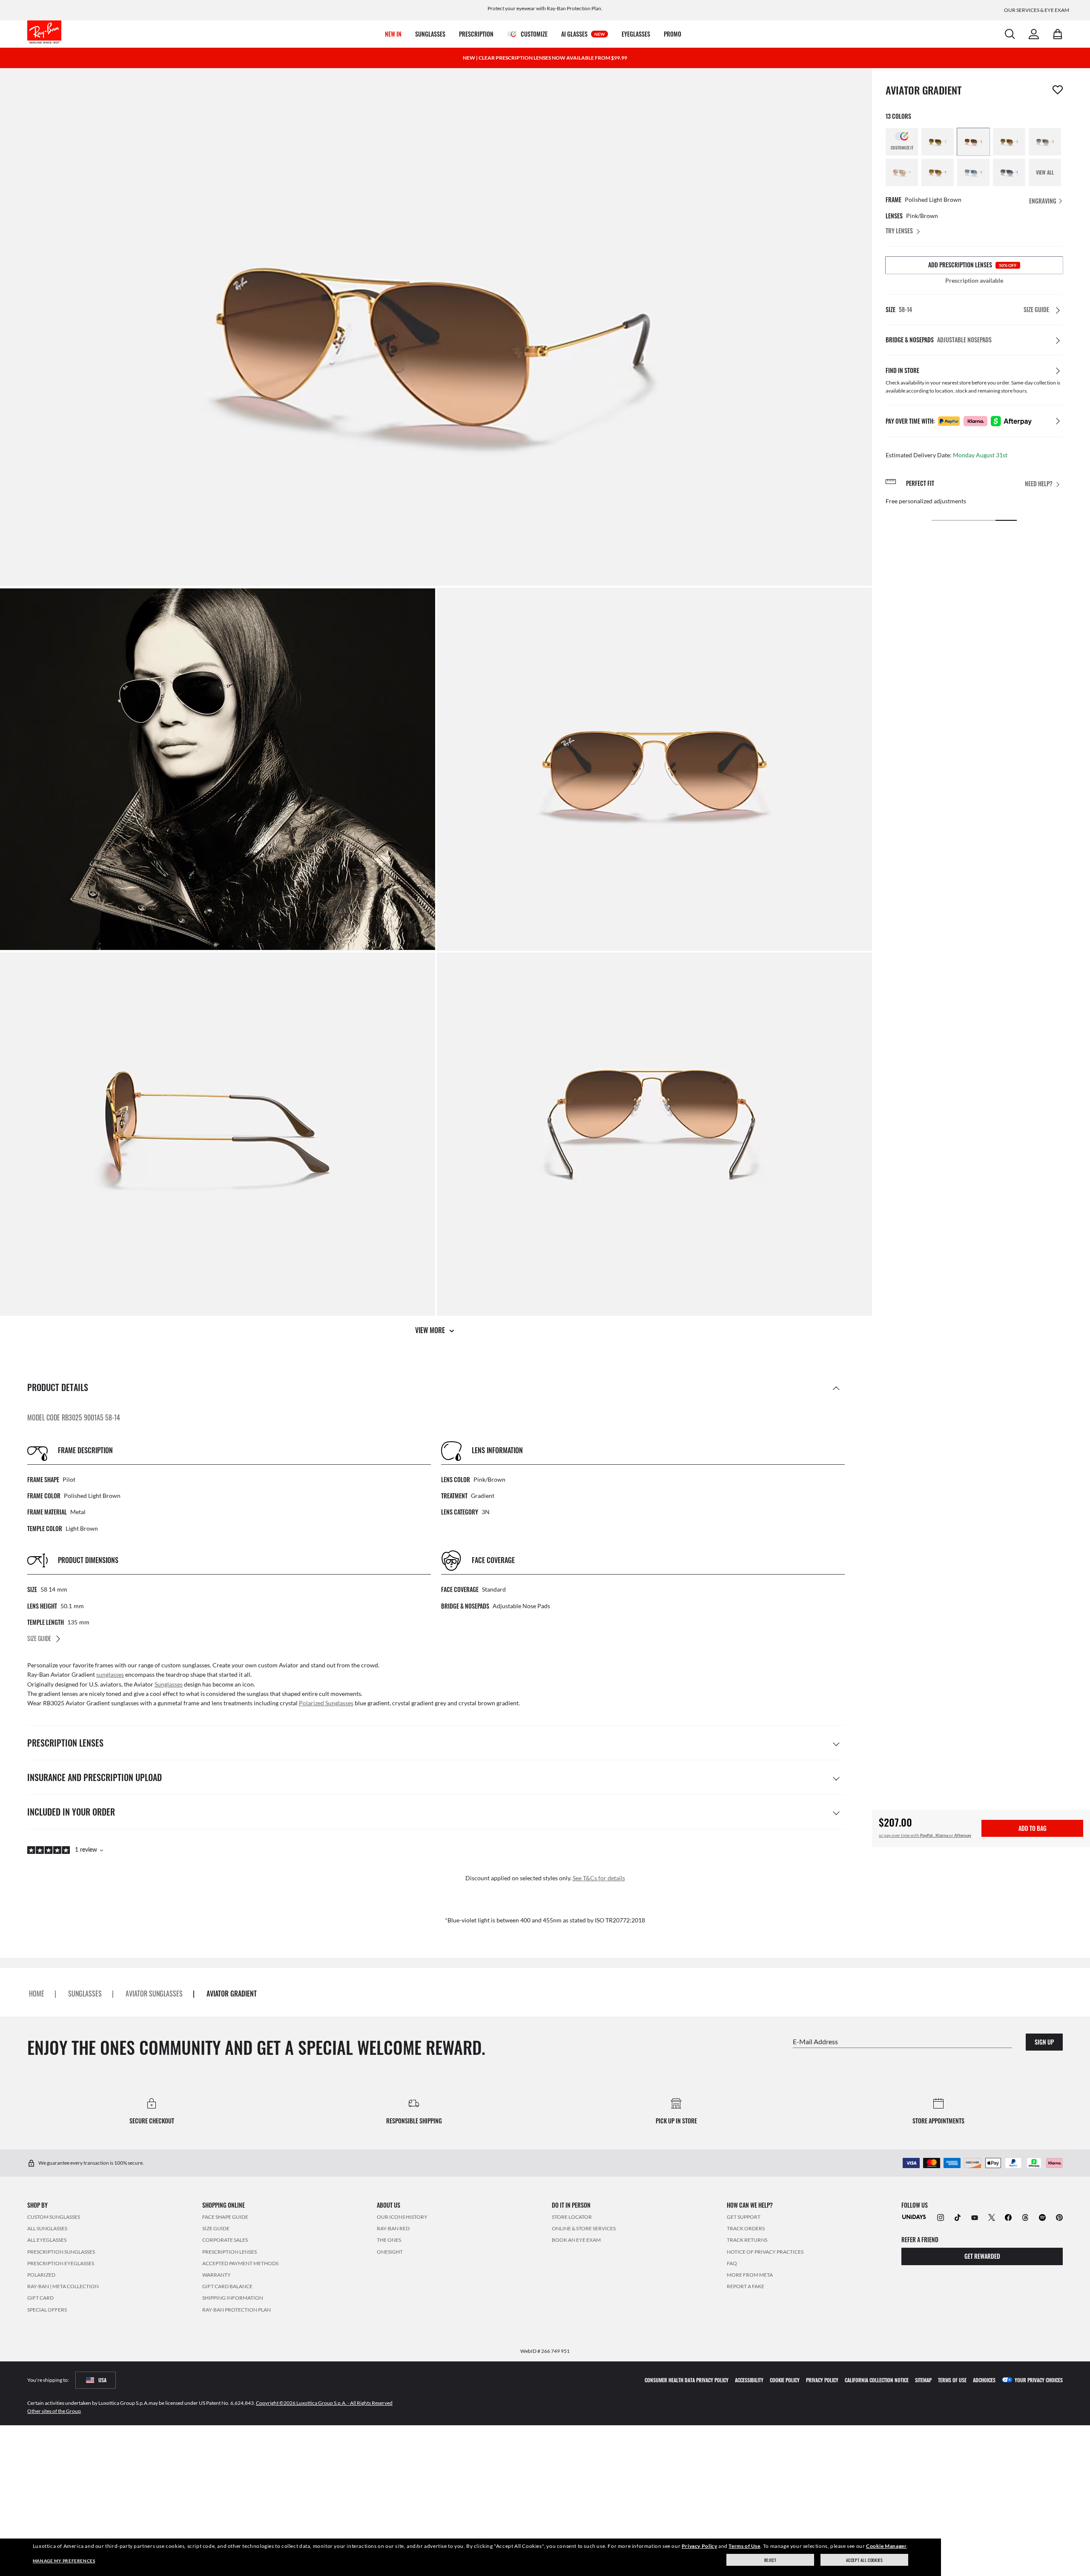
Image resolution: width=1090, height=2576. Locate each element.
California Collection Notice (877, 2380)
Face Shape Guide (225, 2217)
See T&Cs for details (599, 1878)
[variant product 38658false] (1009, 172)
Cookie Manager (886, 2546)
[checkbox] (1058, 90)
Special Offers (47, 2309)
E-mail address (815, 2041)
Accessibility (749, 2380)
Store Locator (572, 2217)
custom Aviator (278, 1665)
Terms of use (952, 2380)
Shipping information (233, 2298)
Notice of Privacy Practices (765, 2251)
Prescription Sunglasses (61, 2251)
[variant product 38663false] (973, 172)
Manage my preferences (64, 2561)
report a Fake (746, 2286)
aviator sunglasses (154, 1994)
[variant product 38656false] (1045, 142)
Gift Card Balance (227, 2286)
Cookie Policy (785, 2380)
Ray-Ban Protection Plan (237, 2309)
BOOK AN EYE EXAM (576, 2240)
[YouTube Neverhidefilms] (975, 2217)
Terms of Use (744, 2546)
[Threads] (1025, 2217)
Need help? (1039, 484)
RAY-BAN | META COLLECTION (63, 2286)
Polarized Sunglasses (326, 1703)
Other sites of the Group (54, 2411)
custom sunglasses (186, 1665)
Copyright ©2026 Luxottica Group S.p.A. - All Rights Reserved (324, 2402)
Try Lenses (899, 231)
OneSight (390, 2251)
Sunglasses (169, 1684)
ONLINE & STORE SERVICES (584, 2228)
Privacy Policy (699, 2546)
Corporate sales (225, 2240)
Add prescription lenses (972, 265)
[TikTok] (958, 2217)
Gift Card (40, 2298)
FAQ (732, 2263)
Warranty (217, 2275)
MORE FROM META (750, 2275)
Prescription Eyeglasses (61, 2263)
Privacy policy (822, 2380)
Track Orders (746, 2228)
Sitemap (923, 2380)
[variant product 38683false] (902, 172)
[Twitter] (992, 2217)
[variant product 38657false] (938, 172)
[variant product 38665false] (938, 142)
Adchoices (984, 2380)
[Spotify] (1042, 2217)
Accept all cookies (865, 2560)
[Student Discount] (914, 2216)
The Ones (389, 2240)
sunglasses (110, 1674)
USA (102, 2380)
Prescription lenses (229, 2251)
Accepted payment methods (240, 2263)
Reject (770, 2560)
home (37, 1994)
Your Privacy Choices (1039, 2380)
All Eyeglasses (47, 2240)
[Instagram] (941, 2217)
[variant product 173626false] (973, 142)
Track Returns (747, 2240)
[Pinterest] (1059, 2217)
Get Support (744, 2217)
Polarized (41, 2275)
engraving (1043, 201)
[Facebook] (1008, 2217)
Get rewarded (982, 2256)
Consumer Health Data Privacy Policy (687, 2380)
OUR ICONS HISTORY (402, 2217)
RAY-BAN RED (393, 2228)
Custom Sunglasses (54, 2217)
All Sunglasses (47, 2228)
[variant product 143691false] (1009, 142)
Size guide (216, 2228)
